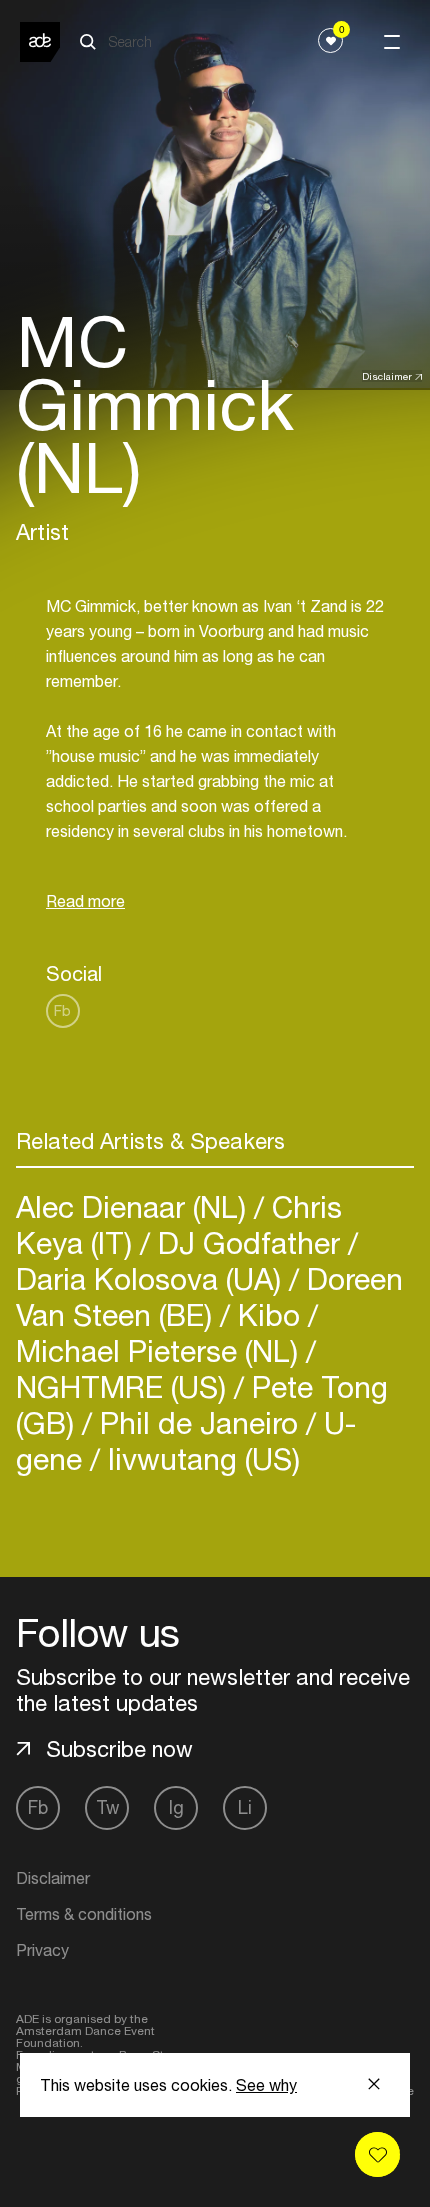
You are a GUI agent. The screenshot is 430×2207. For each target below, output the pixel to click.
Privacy (42, 1950)
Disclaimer (387, 376)
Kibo (269, 1314)
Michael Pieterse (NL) (161, 1350)
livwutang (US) (200, 1458)
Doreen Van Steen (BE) (209, 1296)
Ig (176, 1807)
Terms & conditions (84, 1914)
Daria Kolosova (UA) (152, 1278)
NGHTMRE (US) (125, 1386)
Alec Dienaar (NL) (135, 1206)
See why (266, 2085)
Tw (107, 1807)
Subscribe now (119, 1749)
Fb (62, 1010)
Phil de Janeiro (199, 1422)
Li (245, 1807)
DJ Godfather (249, 1242)
